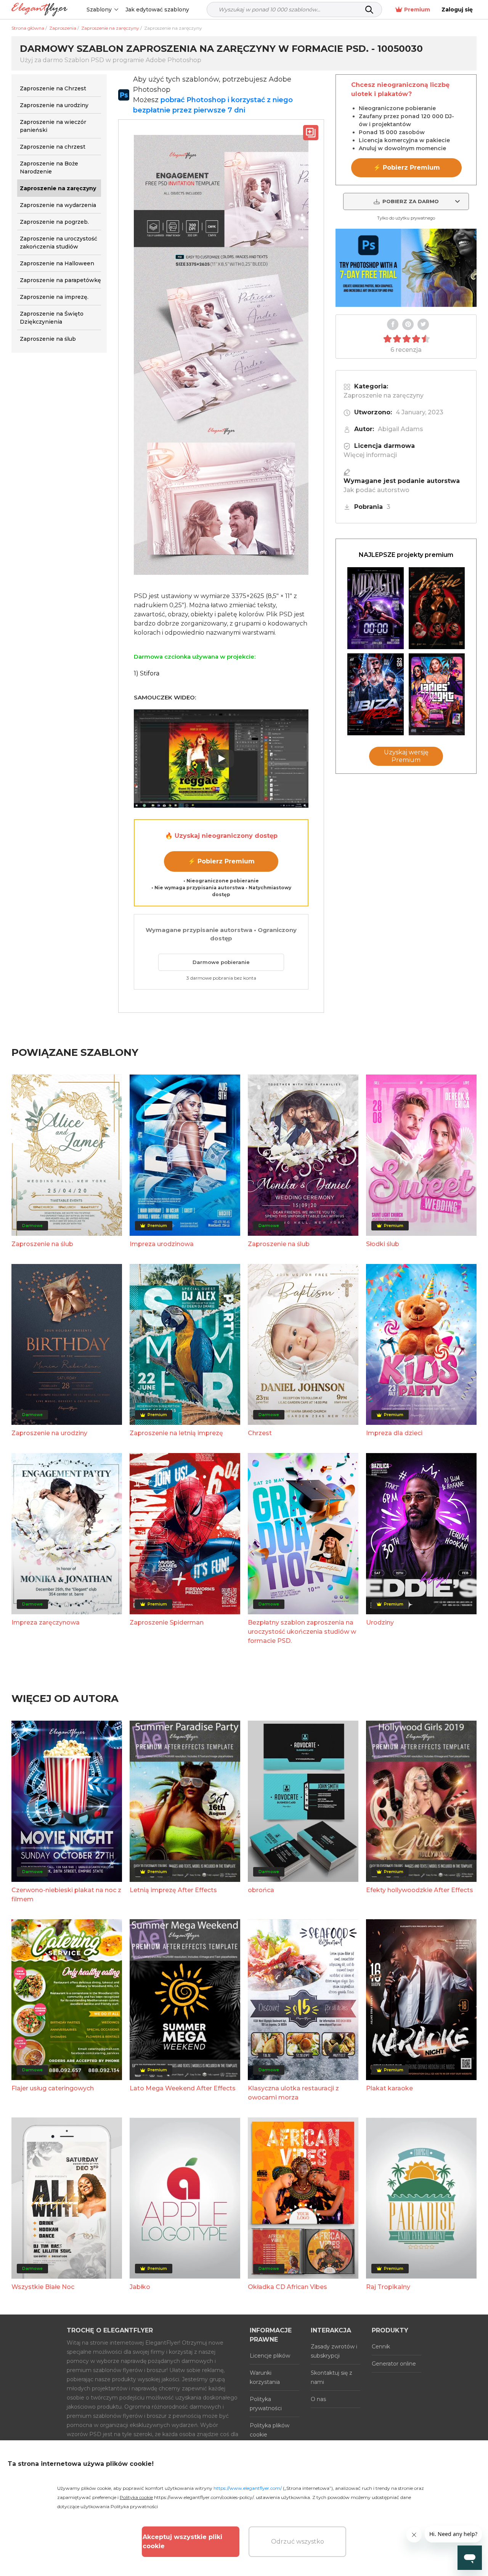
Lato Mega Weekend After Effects (183, 2088)
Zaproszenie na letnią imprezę (176, 1433)
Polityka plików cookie (270, 2430)
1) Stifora (147, 673)
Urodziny (380, 1622)
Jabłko (140, 2287)
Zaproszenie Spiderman (167, 1622)
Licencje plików (270, 2356)
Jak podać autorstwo (376, 490)
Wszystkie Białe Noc (43, 2287)
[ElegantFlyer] (39, 10)
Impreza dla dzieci (394, 1433)
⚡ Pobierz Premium (221, 861)
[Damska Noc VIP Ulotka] (437, 694)
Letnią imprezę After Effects (173, 1890)
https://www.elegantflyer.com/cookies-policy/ (204, 2497)
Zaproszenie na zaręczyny (384, 395)
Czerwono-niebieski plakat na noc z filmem (66, 1895)
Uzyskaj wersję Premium (406, 756)
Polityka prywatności (266, 2404)
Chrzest (260, 1433)
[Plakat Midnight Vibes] (376, 608)
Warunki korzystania (265, 2377)
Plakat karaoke (389, 2088)
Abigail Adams (401, 429)
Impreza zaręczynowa (46, 1622)
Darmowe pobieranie (221, 962)
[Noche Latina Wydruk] (437, 608)
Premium (417, 10)
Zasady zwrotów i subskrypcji (334, 2351)
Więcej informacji (370, 455)
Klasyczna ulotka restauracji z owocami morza (293, 2093)
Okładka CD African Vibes (287, 2287)
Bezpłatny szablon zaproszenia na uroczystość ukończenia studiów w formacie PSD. (302, 1632)
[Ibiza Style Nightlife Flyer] (376, 694)
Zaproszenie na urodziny (49, 1433)
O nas (318, 2399)
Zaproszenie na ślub (42, 1244)
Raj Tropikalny (388, 2287)
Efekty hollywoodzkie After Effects (420, 1890)
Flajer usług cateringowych (53, 2088)
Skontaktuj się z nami (331, 2377)
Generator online (394, 2364)
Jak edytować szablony (157, 10)
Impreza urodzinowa (162, 1244)
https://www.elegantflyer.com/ (248, 2488)
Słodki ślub (383, 1244)
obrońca (261, 1890)
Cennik (381, 2347)
